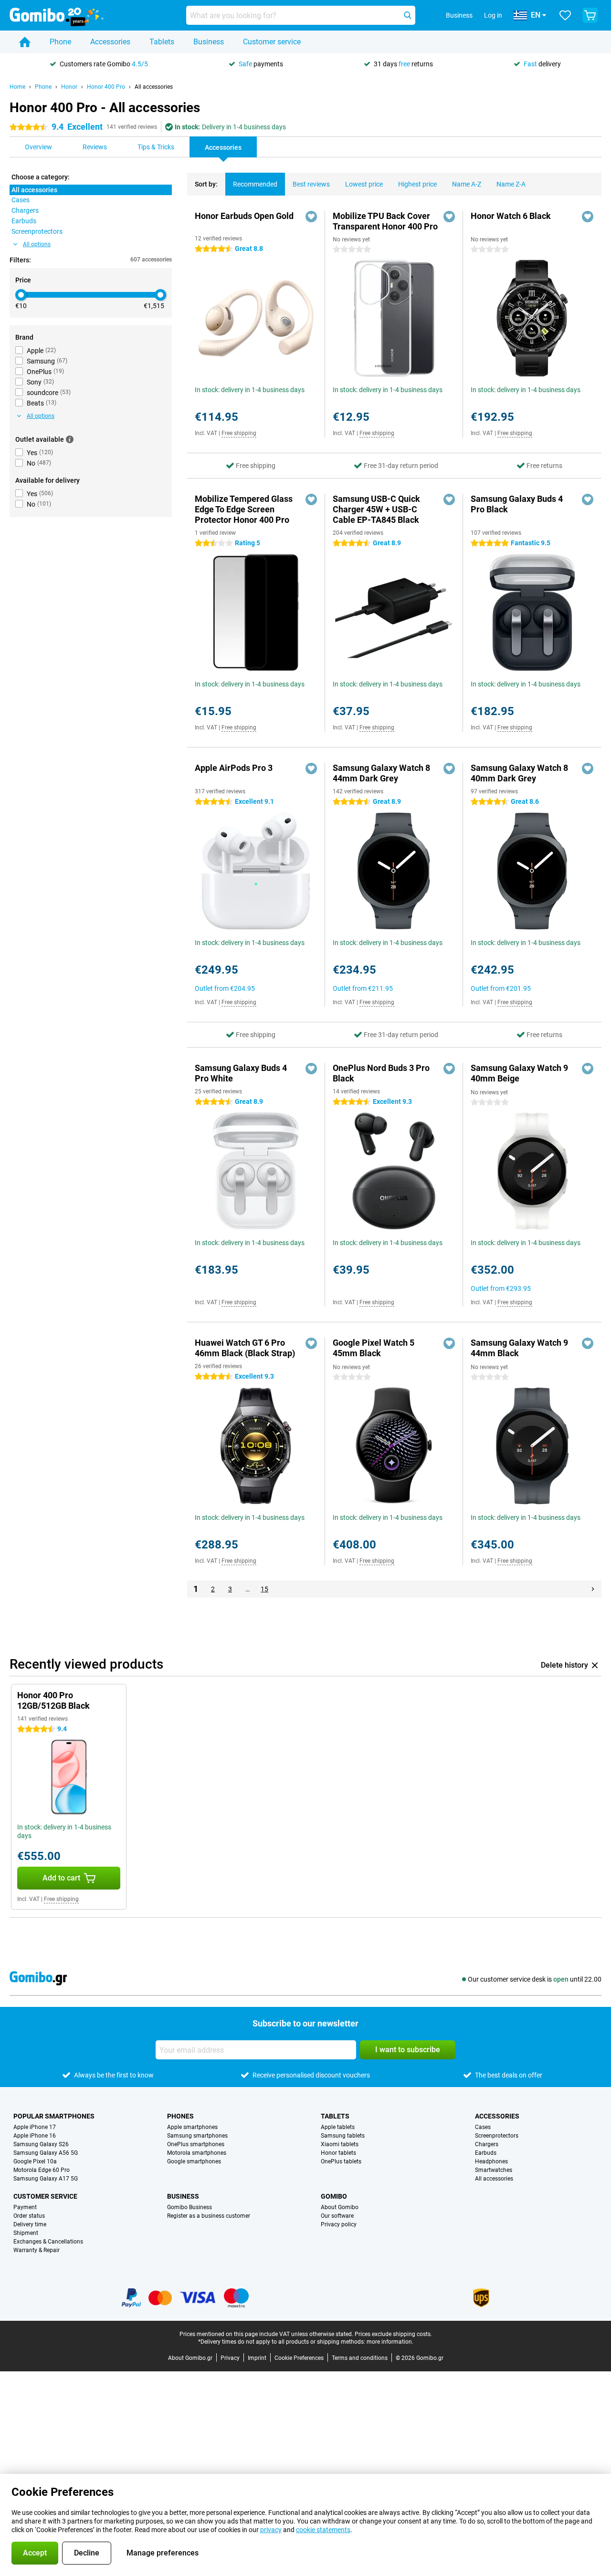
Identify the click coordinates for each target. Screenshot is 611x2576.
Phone (60, 42)
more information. (390, 2342)
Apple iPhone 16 (35, 2136)
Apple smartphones (192, 2127)
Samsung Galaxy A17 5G (46, 2179)
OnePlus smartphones (196, 2144)
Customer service (272, 42)
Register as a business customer (209, 2216)
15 (264, 1589)
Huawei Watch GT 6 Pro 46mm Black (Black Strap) (245, 1348)
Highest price (417, 184)
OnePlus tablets (341, 2161)
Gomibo (334, 2196)
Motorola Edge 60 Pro (42, 2170)
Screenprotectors (497, 2136)
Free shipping (239, 433)
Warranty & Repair (37, 2250)
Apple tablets (338, 2127)
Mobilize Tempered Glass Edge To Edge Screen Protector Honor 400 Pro (244, 509)
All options (37, 244)
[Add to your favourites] (311, 217)
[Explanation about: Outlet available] (70, 439)
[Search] (408, 15)
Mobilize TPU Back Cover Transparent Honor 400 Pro (385, 221)
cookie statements (323, 2530)
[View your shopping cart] (590, 15)
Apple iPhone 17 (35, 2127)
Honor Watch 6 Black (511, 216)
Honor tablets (338, 2153)
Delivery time (30, 2224)
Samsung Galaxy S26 (41, 2144)
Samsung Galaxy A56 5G (46, 2153)
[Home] (25, 42)
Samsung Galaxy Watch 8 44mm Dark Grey (381, 773)
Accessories (110, 42)
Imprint (257, 2358)
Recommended (255, 184)
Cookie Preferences (299, 2358)
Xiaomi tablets (340, 2144)
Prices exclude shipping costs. (393, 2334)
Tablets (162, 42)
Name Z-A (511, 184)
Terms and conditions (360, 2358)
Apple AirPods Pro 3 (234, 768)
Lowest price (364, 184)
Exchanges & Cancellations (48, 2242)
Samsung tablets (343, 2136)
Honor (69, 87)
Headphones (491, 2161)
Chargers (487, 2144)
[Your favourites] (565, 15)
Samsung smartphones (197, 2136)
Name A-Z (467, 184)
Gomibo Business (190, 2207)
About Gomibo (340, 2207)
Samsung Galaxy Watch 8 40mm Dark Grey (519, 773)
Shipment (26, 2233)
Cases (483, 2127)
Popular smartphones (54, 2116)
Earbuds (486, 2153)
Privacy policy (339, 2224)
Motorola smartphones (197, 2153)
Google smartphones (194, 2161)
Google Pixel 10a (35, 2161)
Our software (337, 2216)
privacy (271, 2530)
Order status (29, 2216)
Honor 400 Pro (106, 87)
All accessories (154, 87)
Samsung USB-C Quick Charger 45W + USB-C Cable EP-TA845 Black (376, 509)
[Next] (593, 1589)
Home (17, 87)
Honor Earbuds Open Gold (244, 216)
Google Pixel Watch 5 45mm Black (374, 1348)
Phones (180, 2116)
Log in (493, 15)
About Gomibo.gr (190, 2358)
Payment (25, 2207)
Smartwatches (494, 2170)
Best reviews (311, 184)
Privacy (230, 2358)
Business (209, 42)
